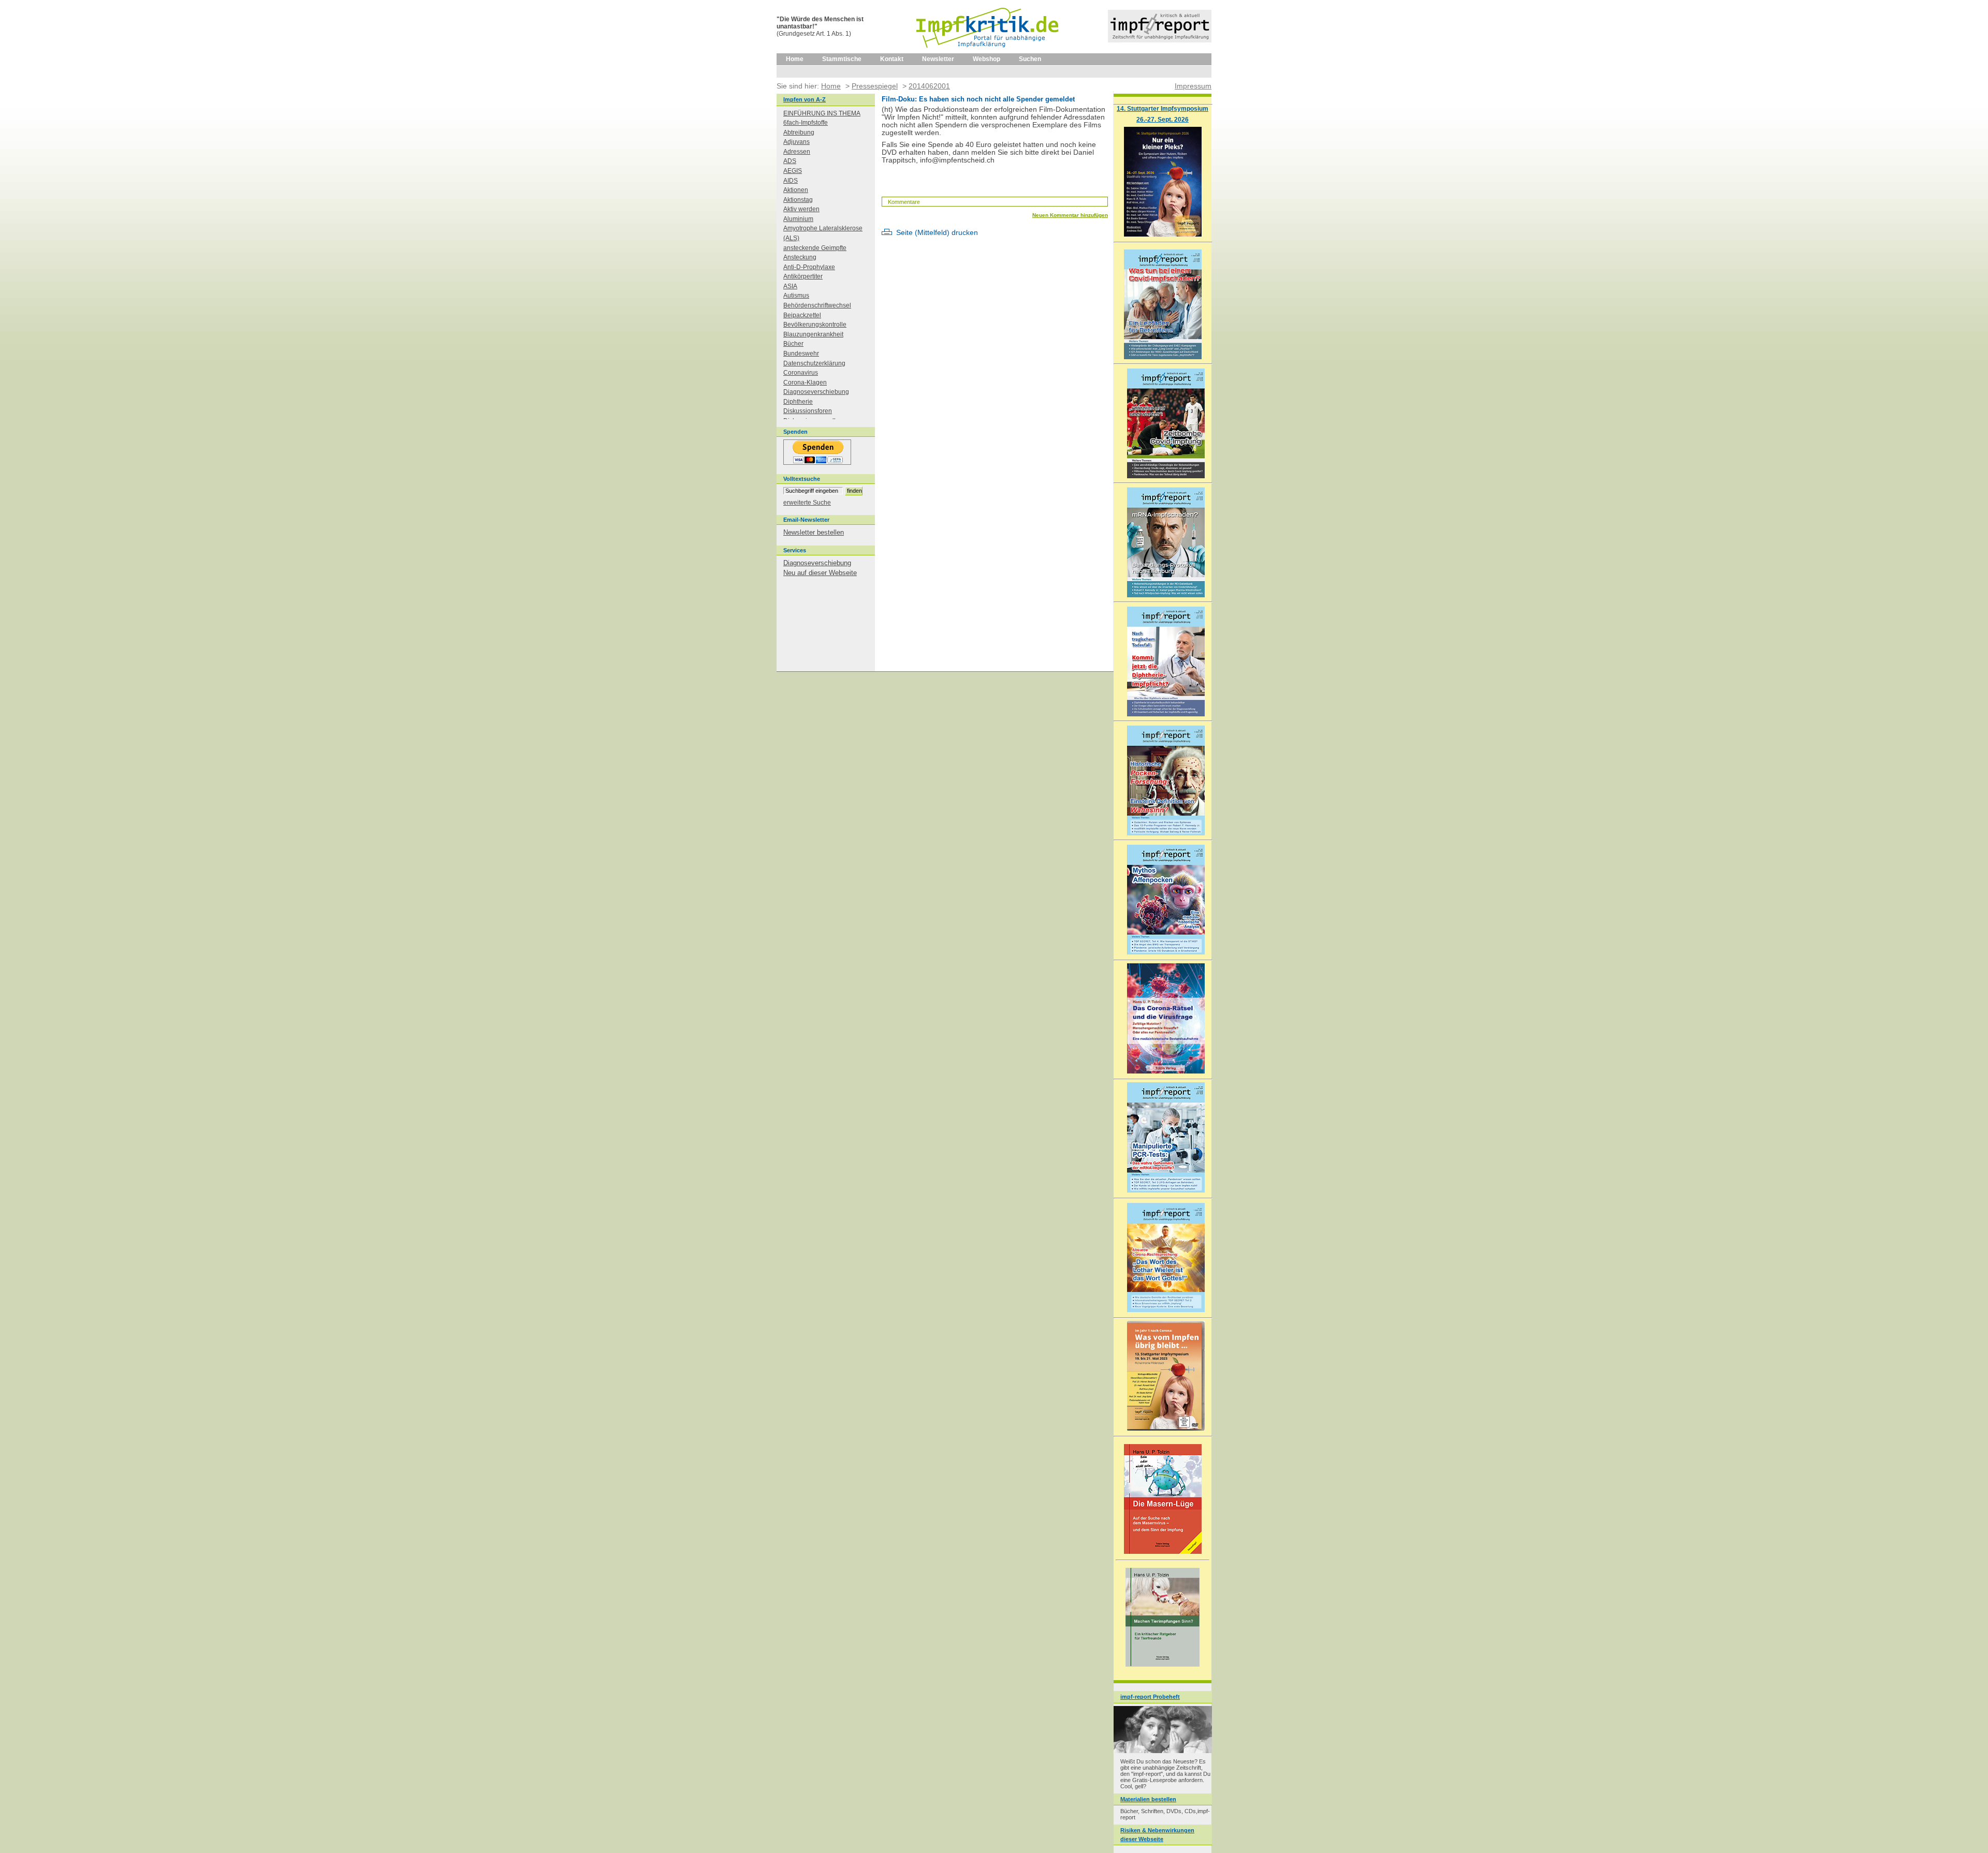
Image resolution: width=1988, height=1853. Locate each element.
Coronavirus (801, 373)
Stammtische (842, 59)
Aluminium (798, 219)
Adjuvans (796, 142)
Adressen (797, 152)
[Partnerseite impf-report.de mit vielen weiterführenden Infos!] (1160, 40)
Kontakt (892, 59)
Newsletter (938, 59)
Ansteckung (800, 257)
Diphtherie (798, 402)
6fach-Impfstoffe (806, 123)
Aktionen (796, 190)
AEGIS (793, 171)
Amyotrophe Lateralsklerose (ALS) (823, 233)
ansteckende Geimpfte (815, 248)
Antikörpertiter (803, 276)
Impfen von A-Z (805, 99)
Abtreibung (799, 133)
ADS (790, 161)
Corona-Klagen (805, 383)
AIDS (791, 181)
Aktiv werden (801, 209)
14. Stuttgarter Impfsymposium (1163, 108)
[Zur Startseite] (988, 51)
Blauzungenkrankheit (813, 334)
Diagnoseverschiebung (816, 392)
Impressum (1193, 86)
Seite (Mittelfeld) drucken (937, 233)
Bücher (793, 344)
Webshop (986, 59)
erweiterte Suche (807, 503)
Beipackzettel (802, 315)
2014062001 (929, 86)
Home (795, 59)
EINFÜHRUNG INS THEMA (822, 113)
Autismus (796, 296)
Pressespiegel (875, 86)
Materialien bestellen (1148, 1799)
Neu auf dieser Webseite (820, 573)
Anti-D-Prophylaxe (809, 267)
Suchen (1030, 59)
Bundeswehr (801, 354)
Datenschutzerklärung (814, 363)
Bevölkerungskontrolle (815, 325)
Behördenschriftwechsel (817, 305)
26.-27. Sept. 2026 (1163, 119)
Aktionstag (798, 200)
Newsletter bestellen (814, 532)
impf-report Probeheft (1150, 1697)
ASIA (790, 286)
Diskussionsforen (808, 411)
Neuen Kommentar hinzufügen (1070, 215)
